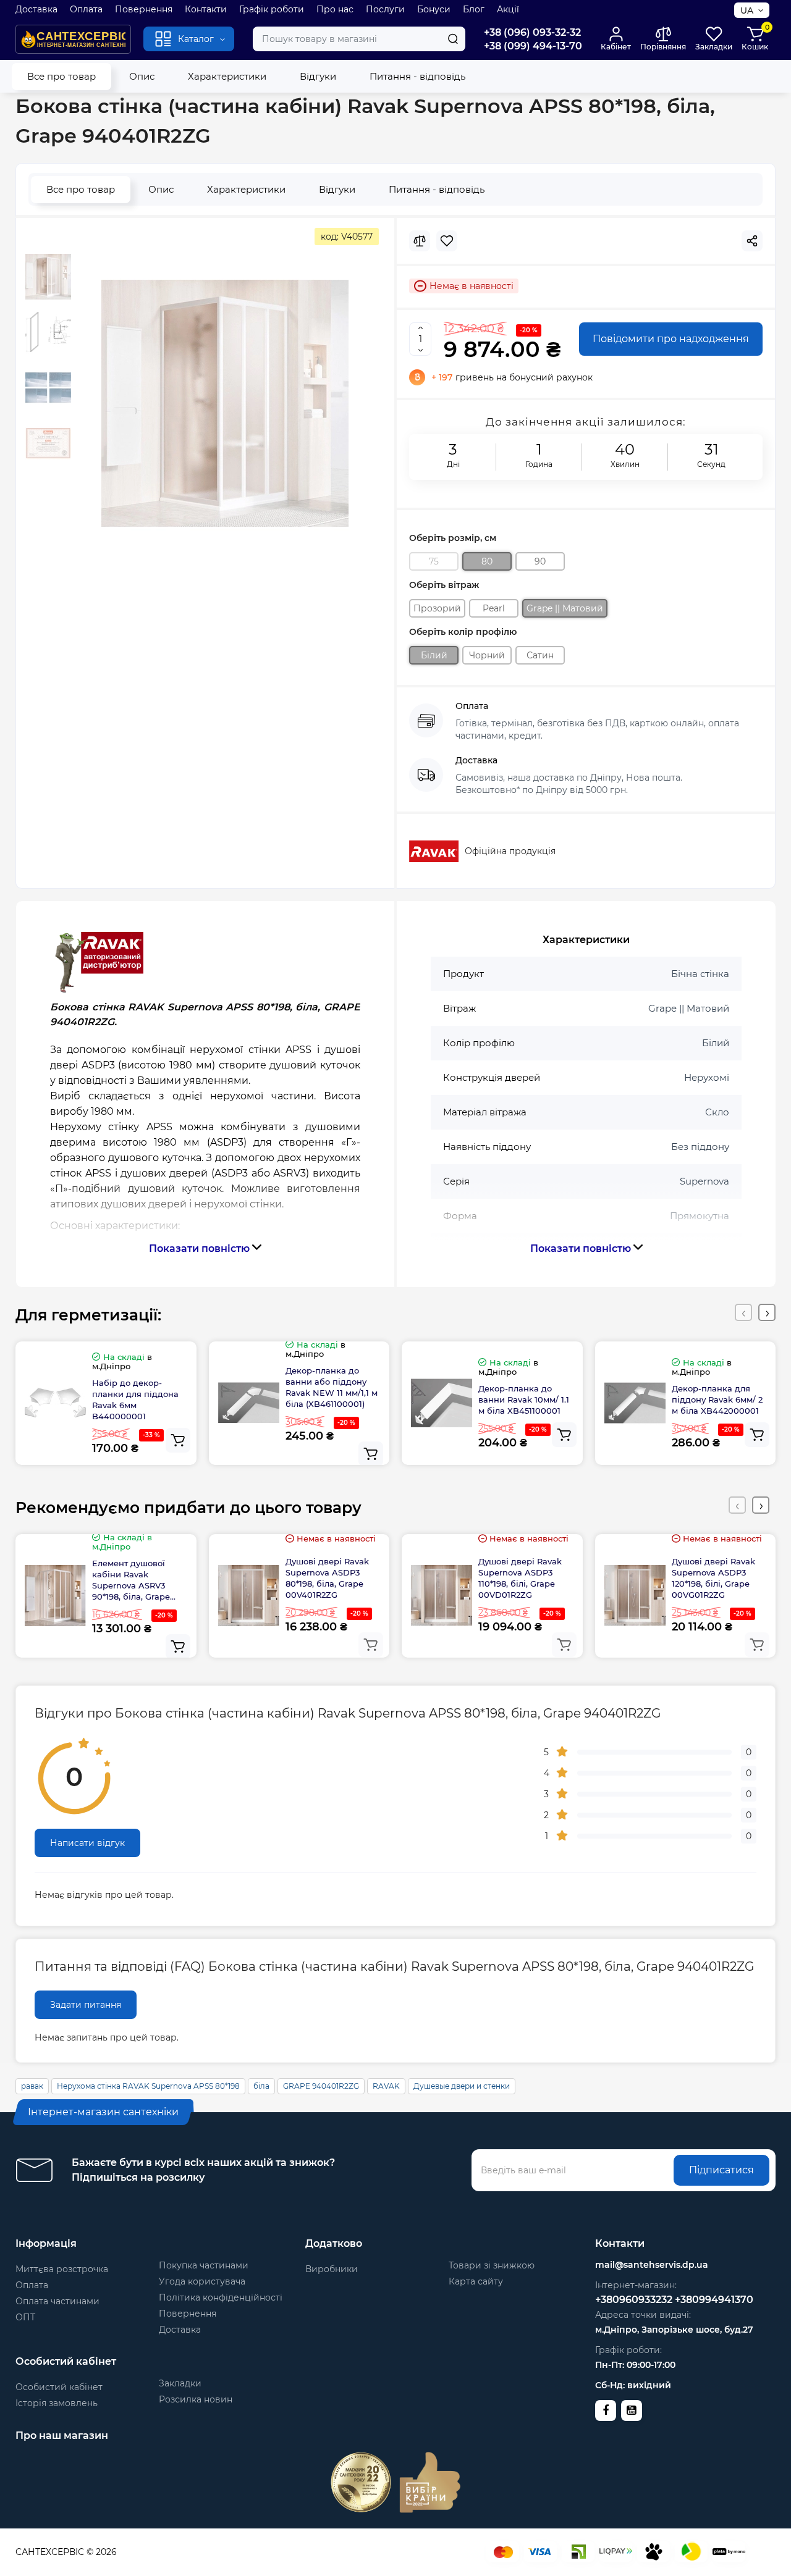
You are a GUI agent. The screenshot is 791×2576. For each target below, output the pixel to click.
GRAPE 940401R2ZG (321, 2086)
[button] (743, 1312)
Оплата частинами (57, 2301)
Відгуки (318, 76)
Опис (142, 76)
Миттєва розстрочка (62, 2269)
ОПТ (25, 2317)
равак (32, 2086)
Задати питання (86, 2005)
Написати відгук (87, 1843)
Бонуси (434, 9)
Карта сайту (476, 2281)
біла (261, 2086)
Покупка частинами (204, 2265)
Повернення (144, 9)
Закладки (180, 2383)
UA (747, 10)
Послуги (385, 9)
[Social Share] (752, 241)
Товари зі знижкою (492, 2265)
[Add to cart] (178, 1440)
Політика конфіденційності (221, 2297)
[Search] (453, 39)
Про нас (335, 9)
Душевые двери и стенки (462, 2086)
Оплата (86, 9)
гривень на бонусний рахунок (512, 377)
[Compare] (420, 241)
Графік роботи (272, 9)
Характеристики (227, 76)
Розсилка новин (196, 2399)
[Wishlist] (447, 241)
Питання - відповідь (417, 76)
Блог (474, 9)
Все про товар (61, 76)
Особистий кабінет (59, 2387)
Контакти (206, 9)
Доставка (36, 9)
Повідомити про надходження (671, 339)
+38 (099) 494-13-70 (533, 46)
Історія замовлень (57, 2403)
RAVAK (386, 2086)
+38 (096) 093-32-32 (532, 32)
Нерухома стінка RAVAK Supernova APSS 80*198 (148, 2086)
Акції (508, 9)
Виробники (332, 2269)
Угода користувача (202, 2281)
